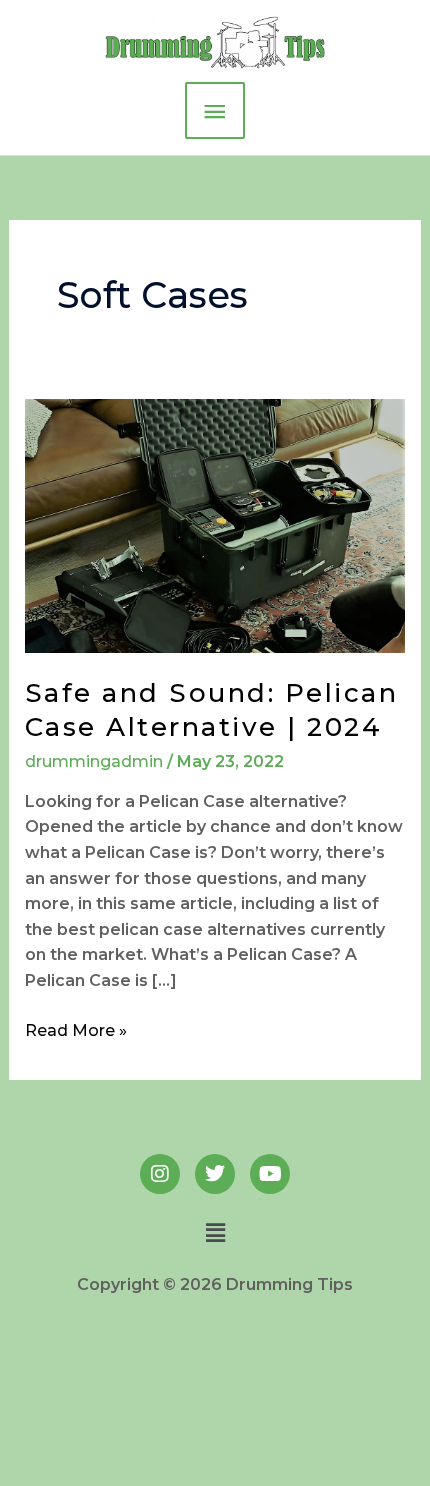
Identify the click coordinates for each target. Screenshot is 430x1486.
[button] (215, 1233)
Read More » (76, 1029)
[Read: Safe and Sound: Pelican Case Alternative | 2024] (215, 524)
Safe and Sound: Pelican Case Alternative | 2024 (212, 710)
